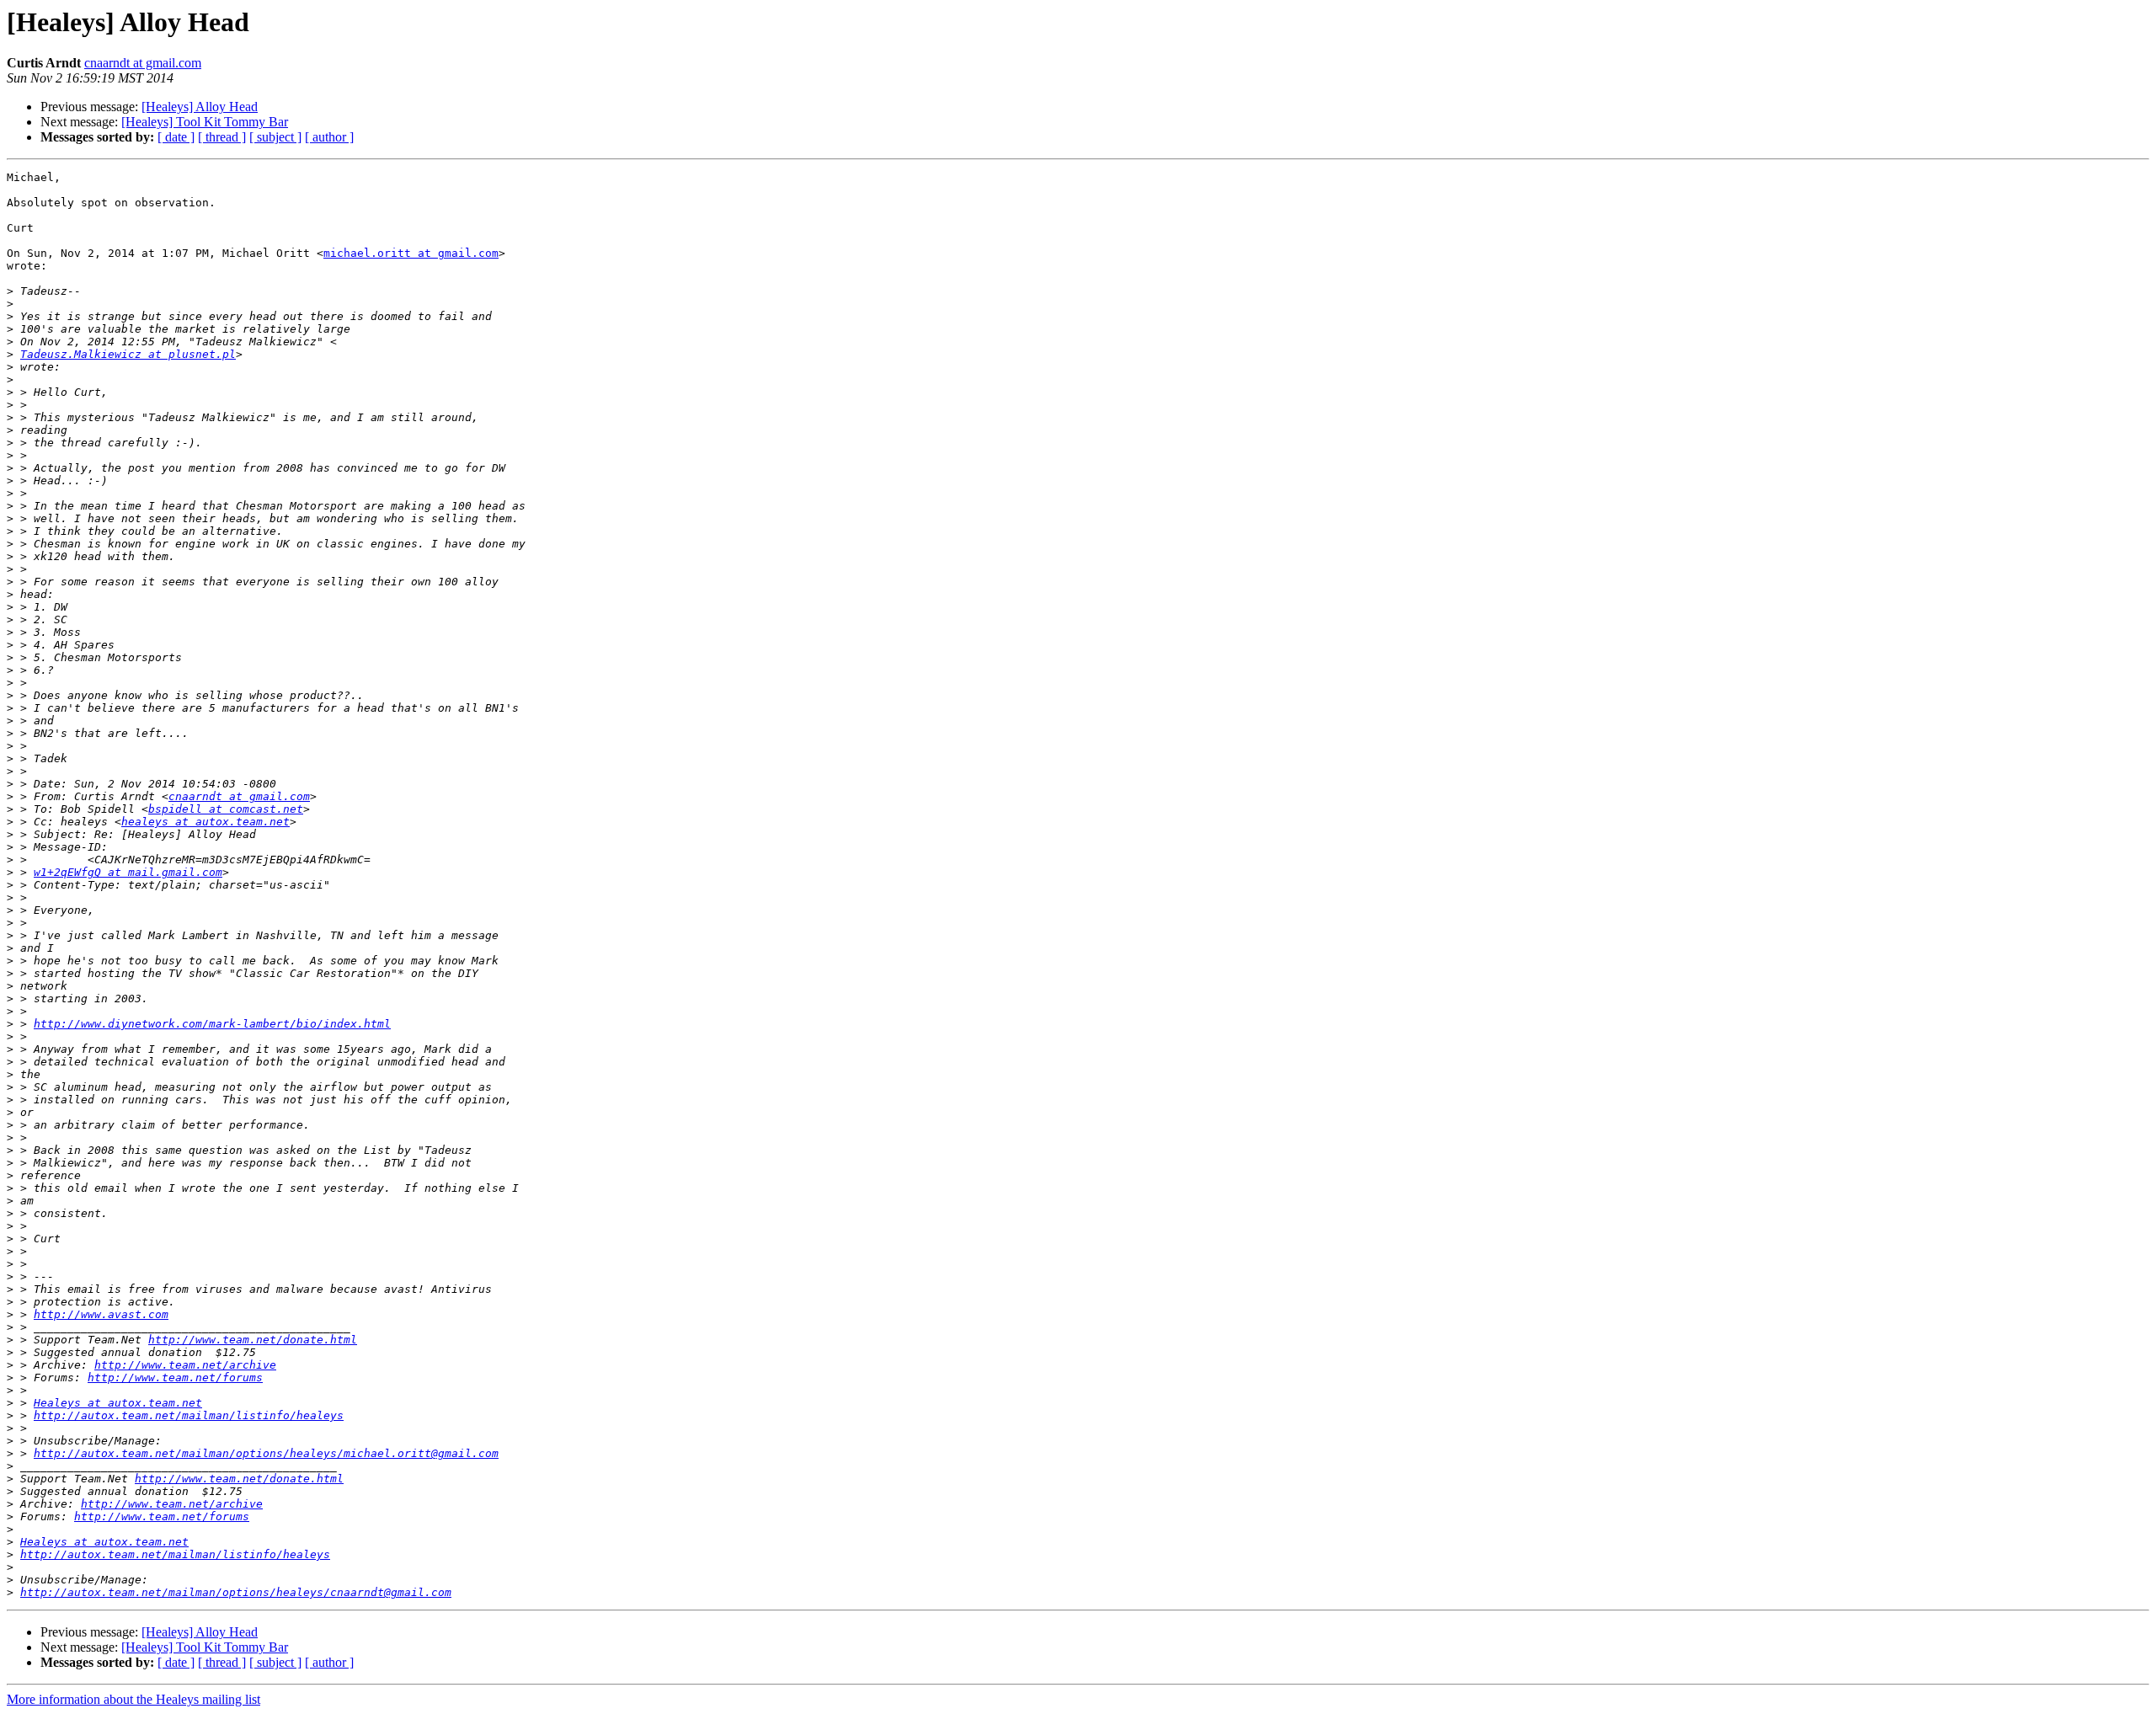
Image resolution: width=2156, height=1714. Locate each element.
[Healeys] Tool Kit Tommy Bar (205, 122)
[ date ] (176, 137)
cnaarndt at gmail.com (143, 63)
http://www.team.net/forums (175, 1378)
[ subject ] (275, 137)
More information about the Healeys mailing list (133, 1699)
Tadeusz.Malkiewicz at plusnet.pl (128, 354)
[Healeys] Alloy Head (200, 107)
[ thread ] (222, 137)
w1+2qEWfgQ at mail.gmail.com (128, 872)
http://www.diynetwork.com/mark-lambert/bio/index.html (212, 1024)
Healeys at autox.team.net (118, 1403)
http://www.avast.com (101, 1314)
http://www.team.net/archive (185, 1365)
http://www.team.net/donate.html (253, 1340)
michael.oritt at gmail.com (411, 253)
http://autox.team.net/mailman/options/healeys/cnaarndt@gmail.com (236, 1592)
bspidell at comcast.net (226, 809)
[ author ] (329, 137)
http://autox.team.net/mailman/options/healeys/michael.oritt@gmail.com (266, 1453)
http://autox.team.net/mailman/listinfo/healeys (189, 1415)
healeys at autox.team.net (205, 822)
